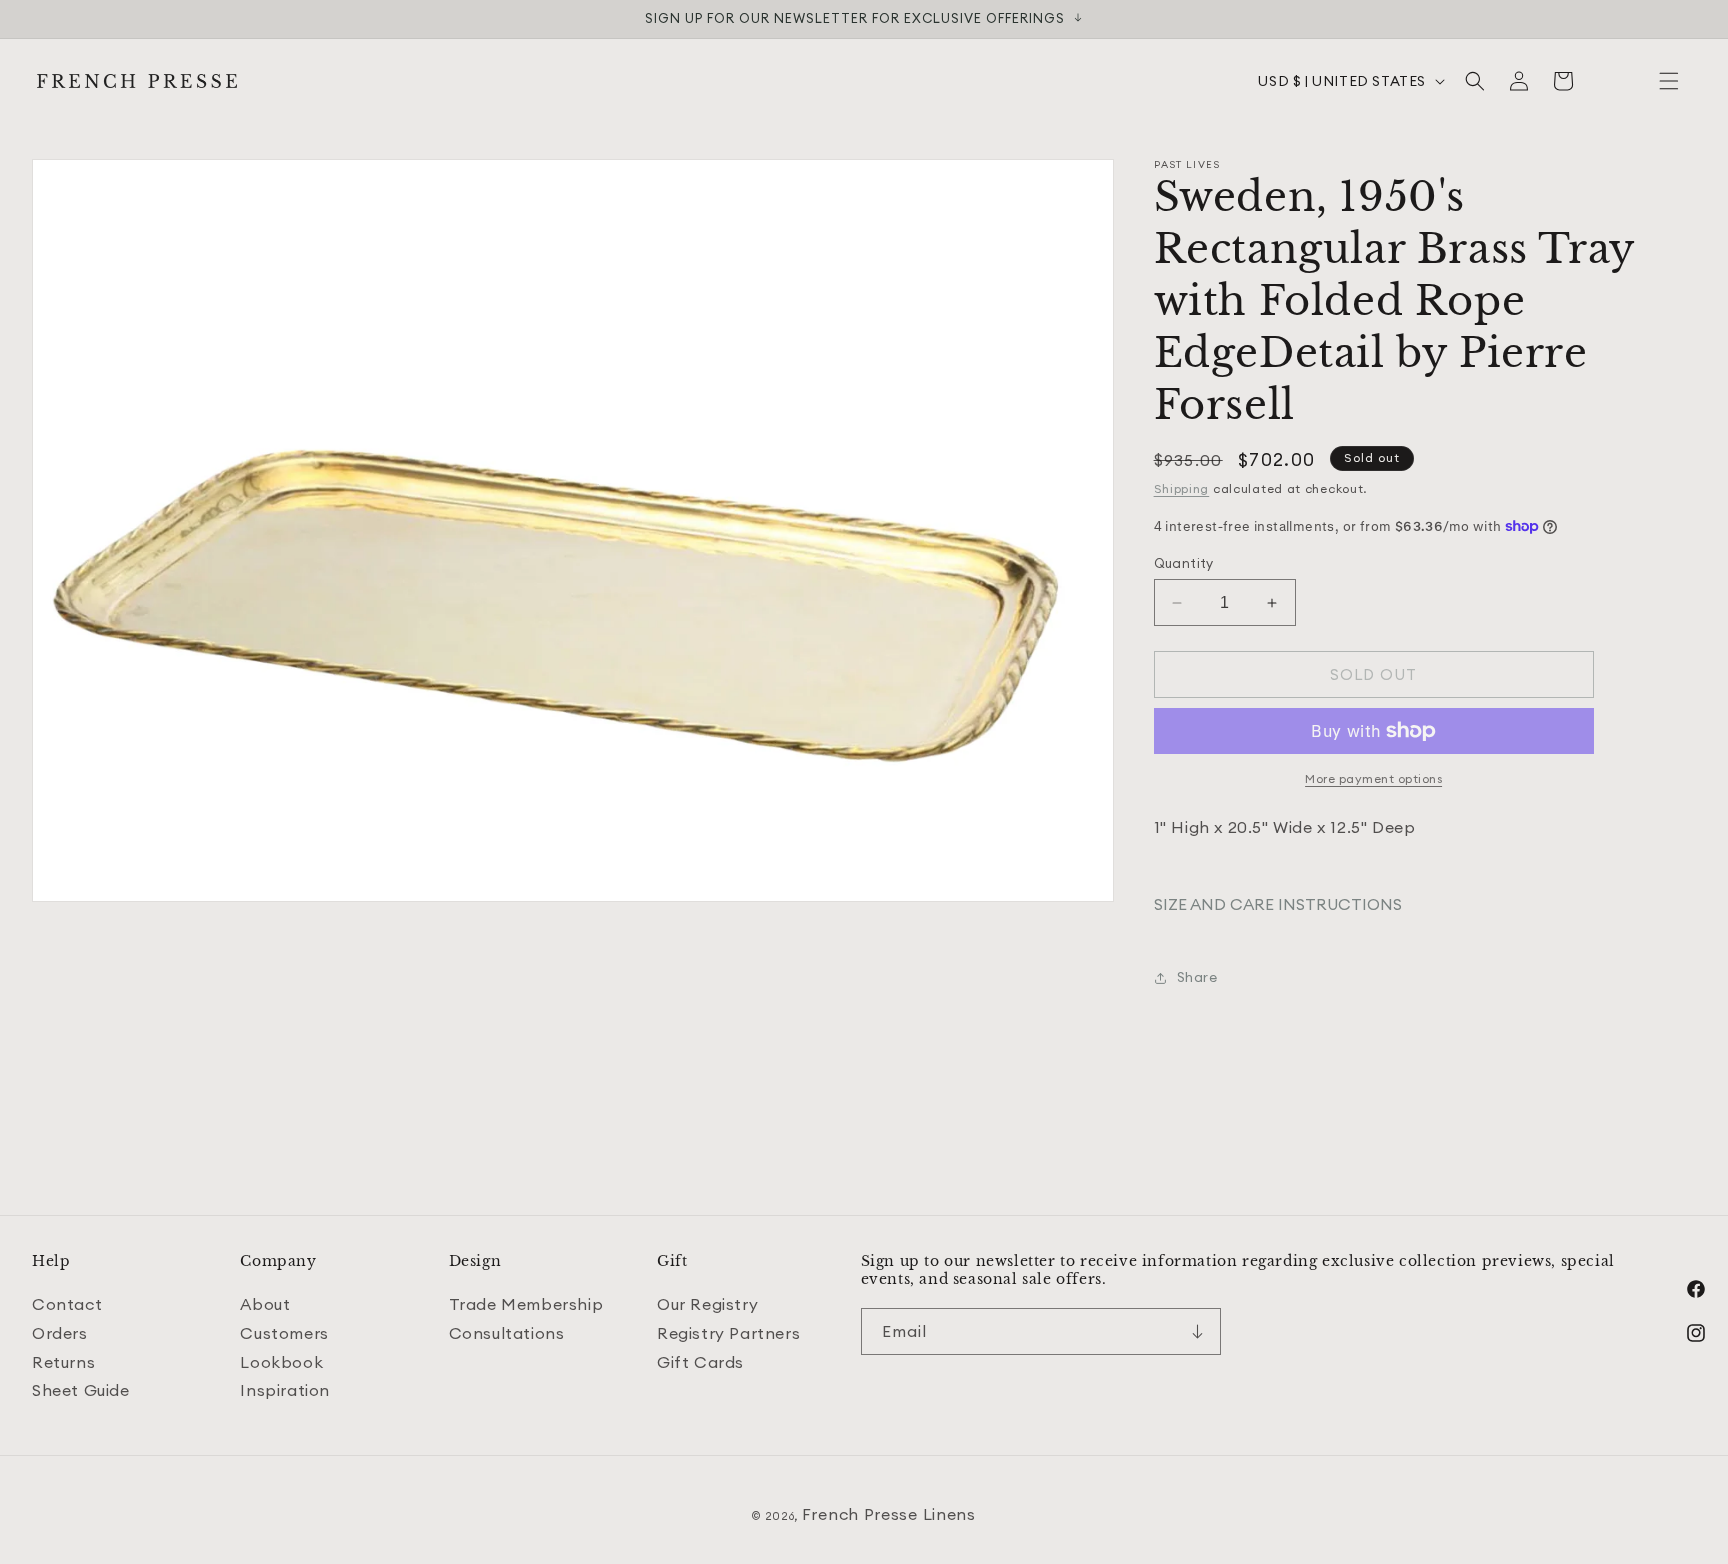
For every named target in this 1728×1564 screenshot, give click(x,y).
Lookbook (281, 1362)
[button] (1669, 81)
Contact (67, 1304)
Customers (284, 1333)
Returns (63, 1362)
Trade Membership (526, 1304)
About (265, 1304)
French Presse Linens (889, 1514)
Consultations (507, 1333)
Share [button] (1197, 977)
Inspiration (285, 1390)
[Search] (1475, 81)
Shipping (1182, 488)
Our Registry (707, 1304)
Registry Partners (728, 1333)
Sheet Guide (81, 1390)
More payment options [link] (1373, 778)
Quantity (1184, 563)
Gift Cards (700, 1362)
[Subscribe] (1198, 1331)
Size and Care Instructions (1278, 904)
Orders (60, 1333)
